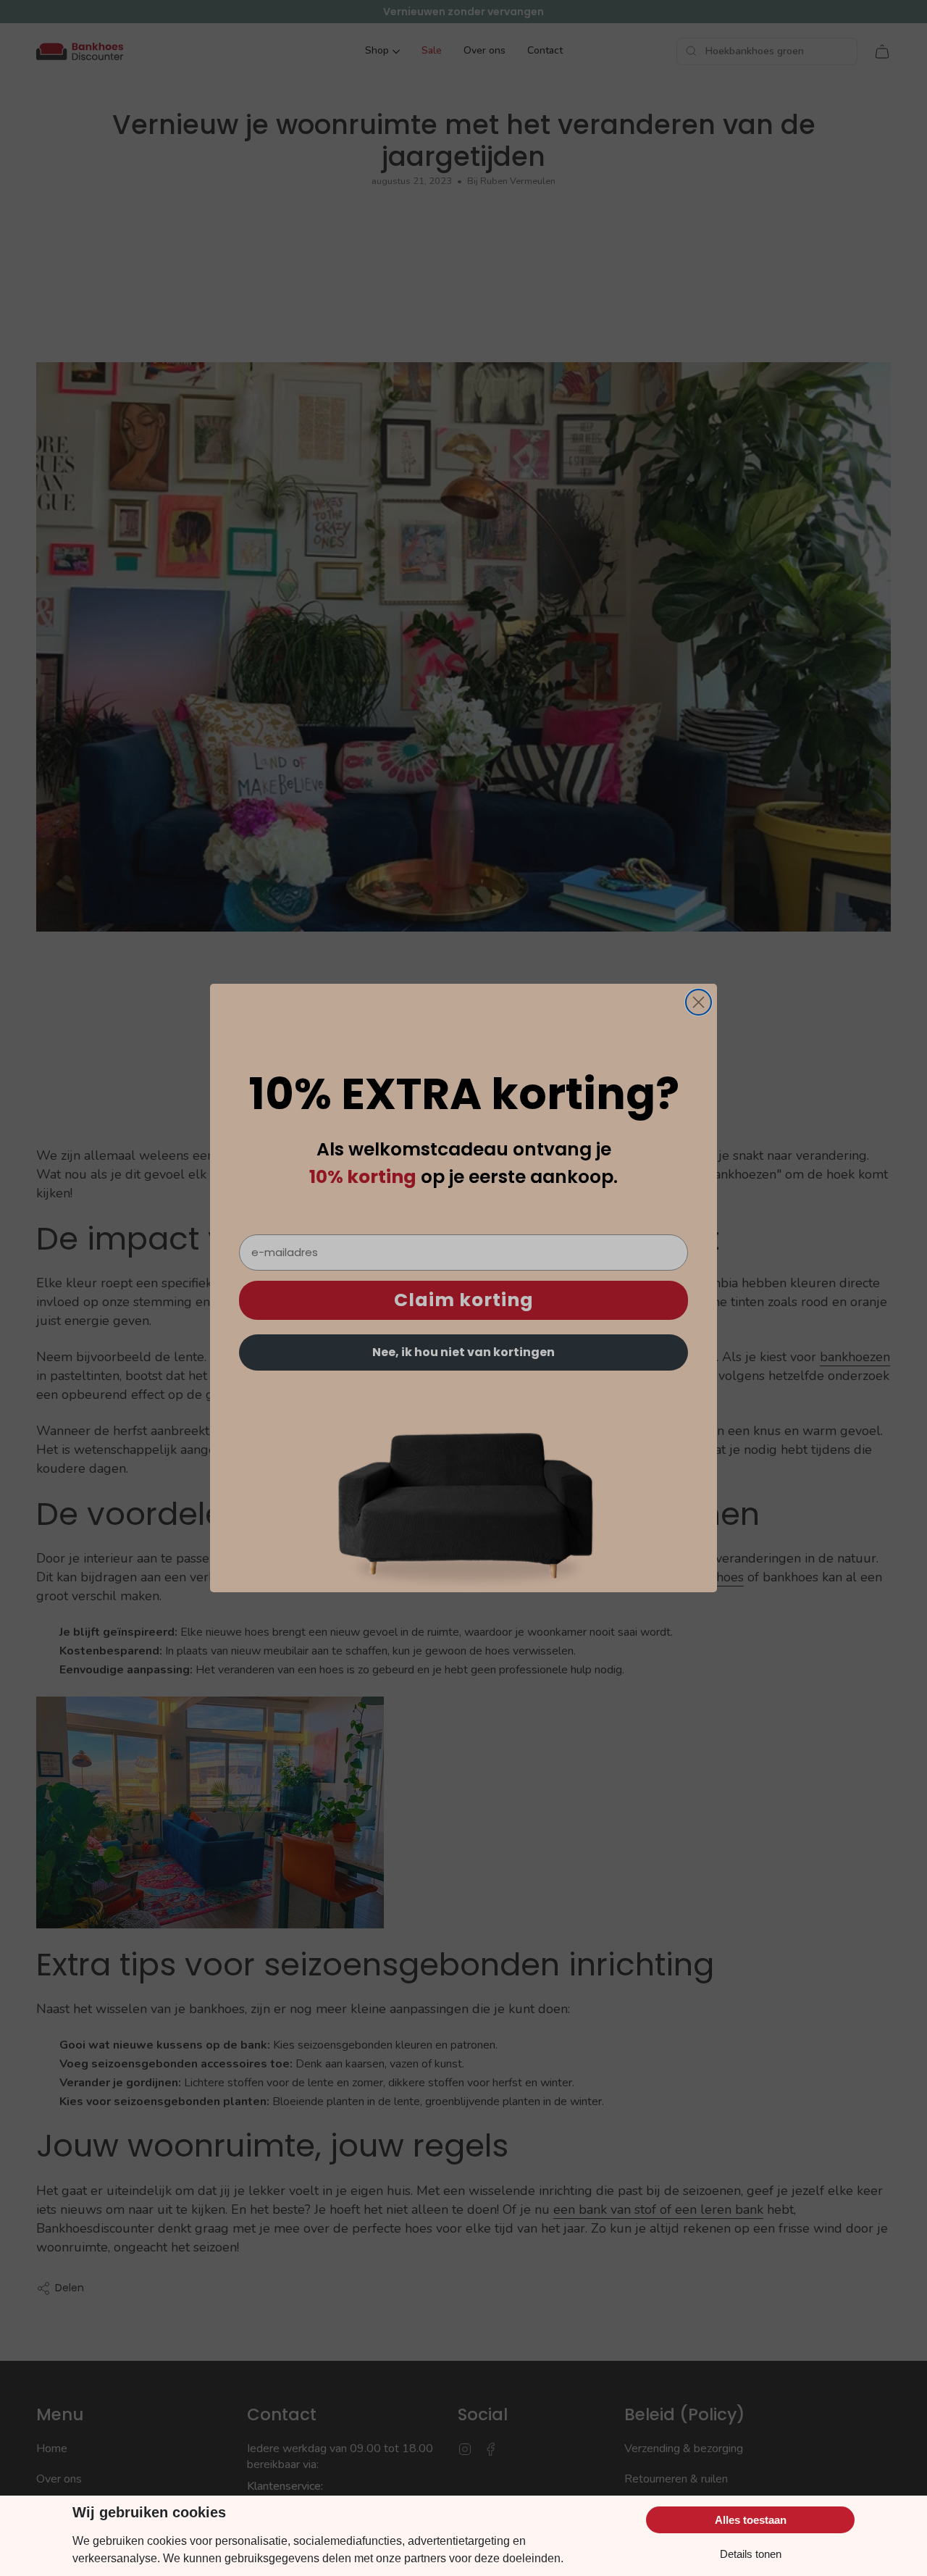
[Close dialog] (699, 1002)
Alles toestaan (751, 2520)
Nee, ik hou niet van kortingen (463, 1352)
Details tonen (751, 2554)
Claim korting (464, 1301)
